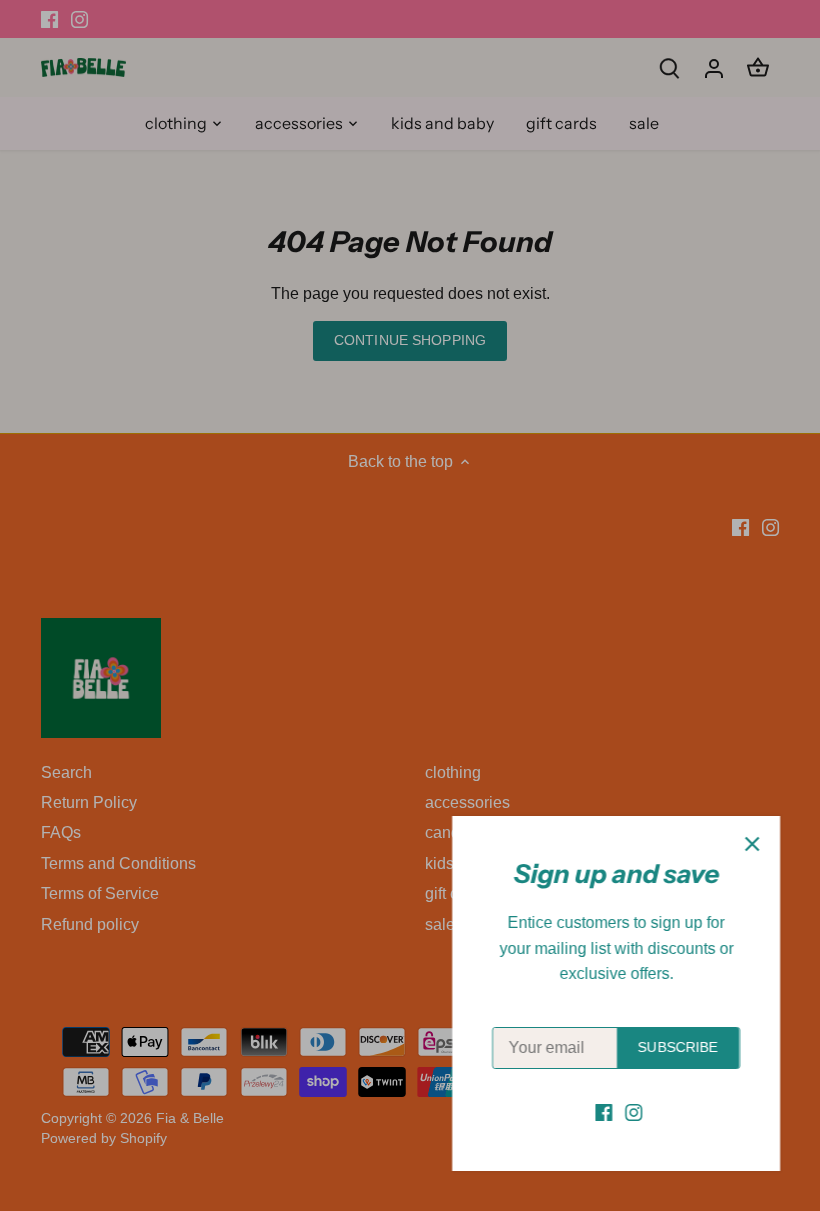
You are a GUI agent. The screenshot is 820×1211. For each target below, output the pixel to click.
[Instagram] (633, 1112)
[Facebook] (603, 1112)
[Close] (752, 844)
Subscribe (678, 1047)
